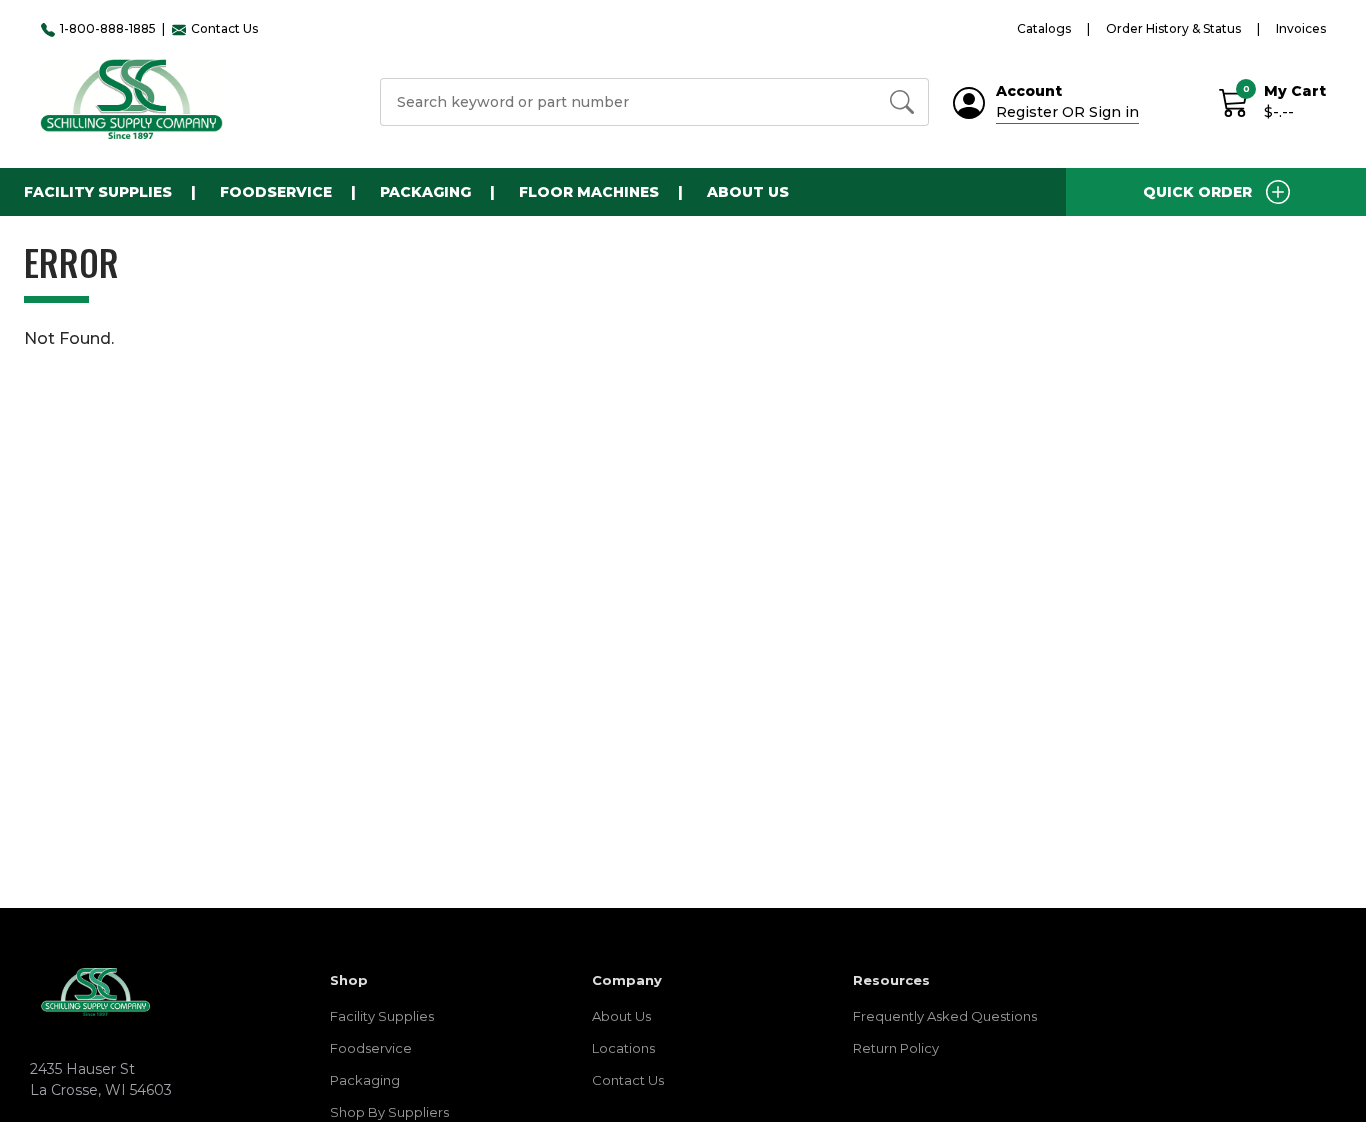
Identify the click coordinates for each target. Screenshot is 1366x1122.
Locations (623, 1048)
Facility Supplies (382, 1016)
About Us (748, 192)
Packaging (365, 1080)
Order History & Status (1173, 28)
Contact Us (628, 1080)
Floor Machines (589, 192)
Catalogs (1044, 28)
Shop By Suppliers (389, 1112)
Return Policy (896, 1048)
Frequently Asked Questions (945, 1016)
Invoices (1301, 28)
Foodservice (371, 1048)
